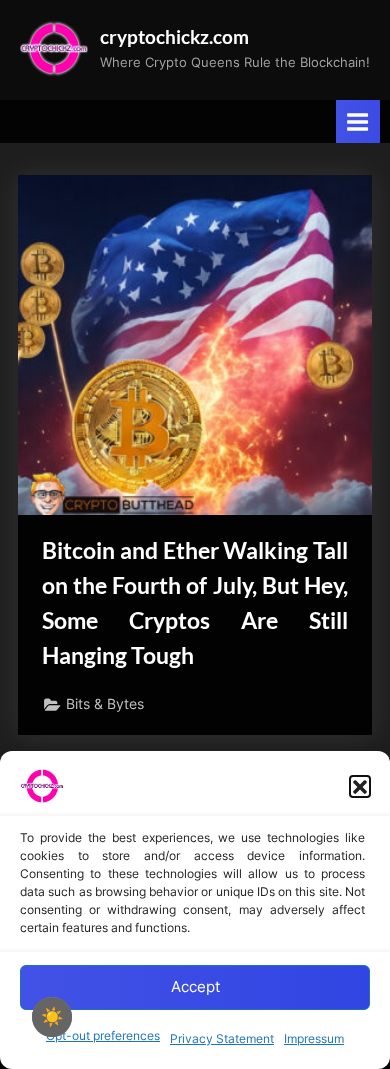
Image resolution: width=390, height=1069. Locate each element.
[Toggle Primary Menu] (358, 121)
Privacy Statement (222, 1038)
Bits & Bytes (105, 704)
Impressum (314, 1038)
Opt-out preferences (103, 1035)
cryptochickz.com (174, 36)
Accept (195, 986)
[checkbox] (52, 1017)
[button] (360, 786)
